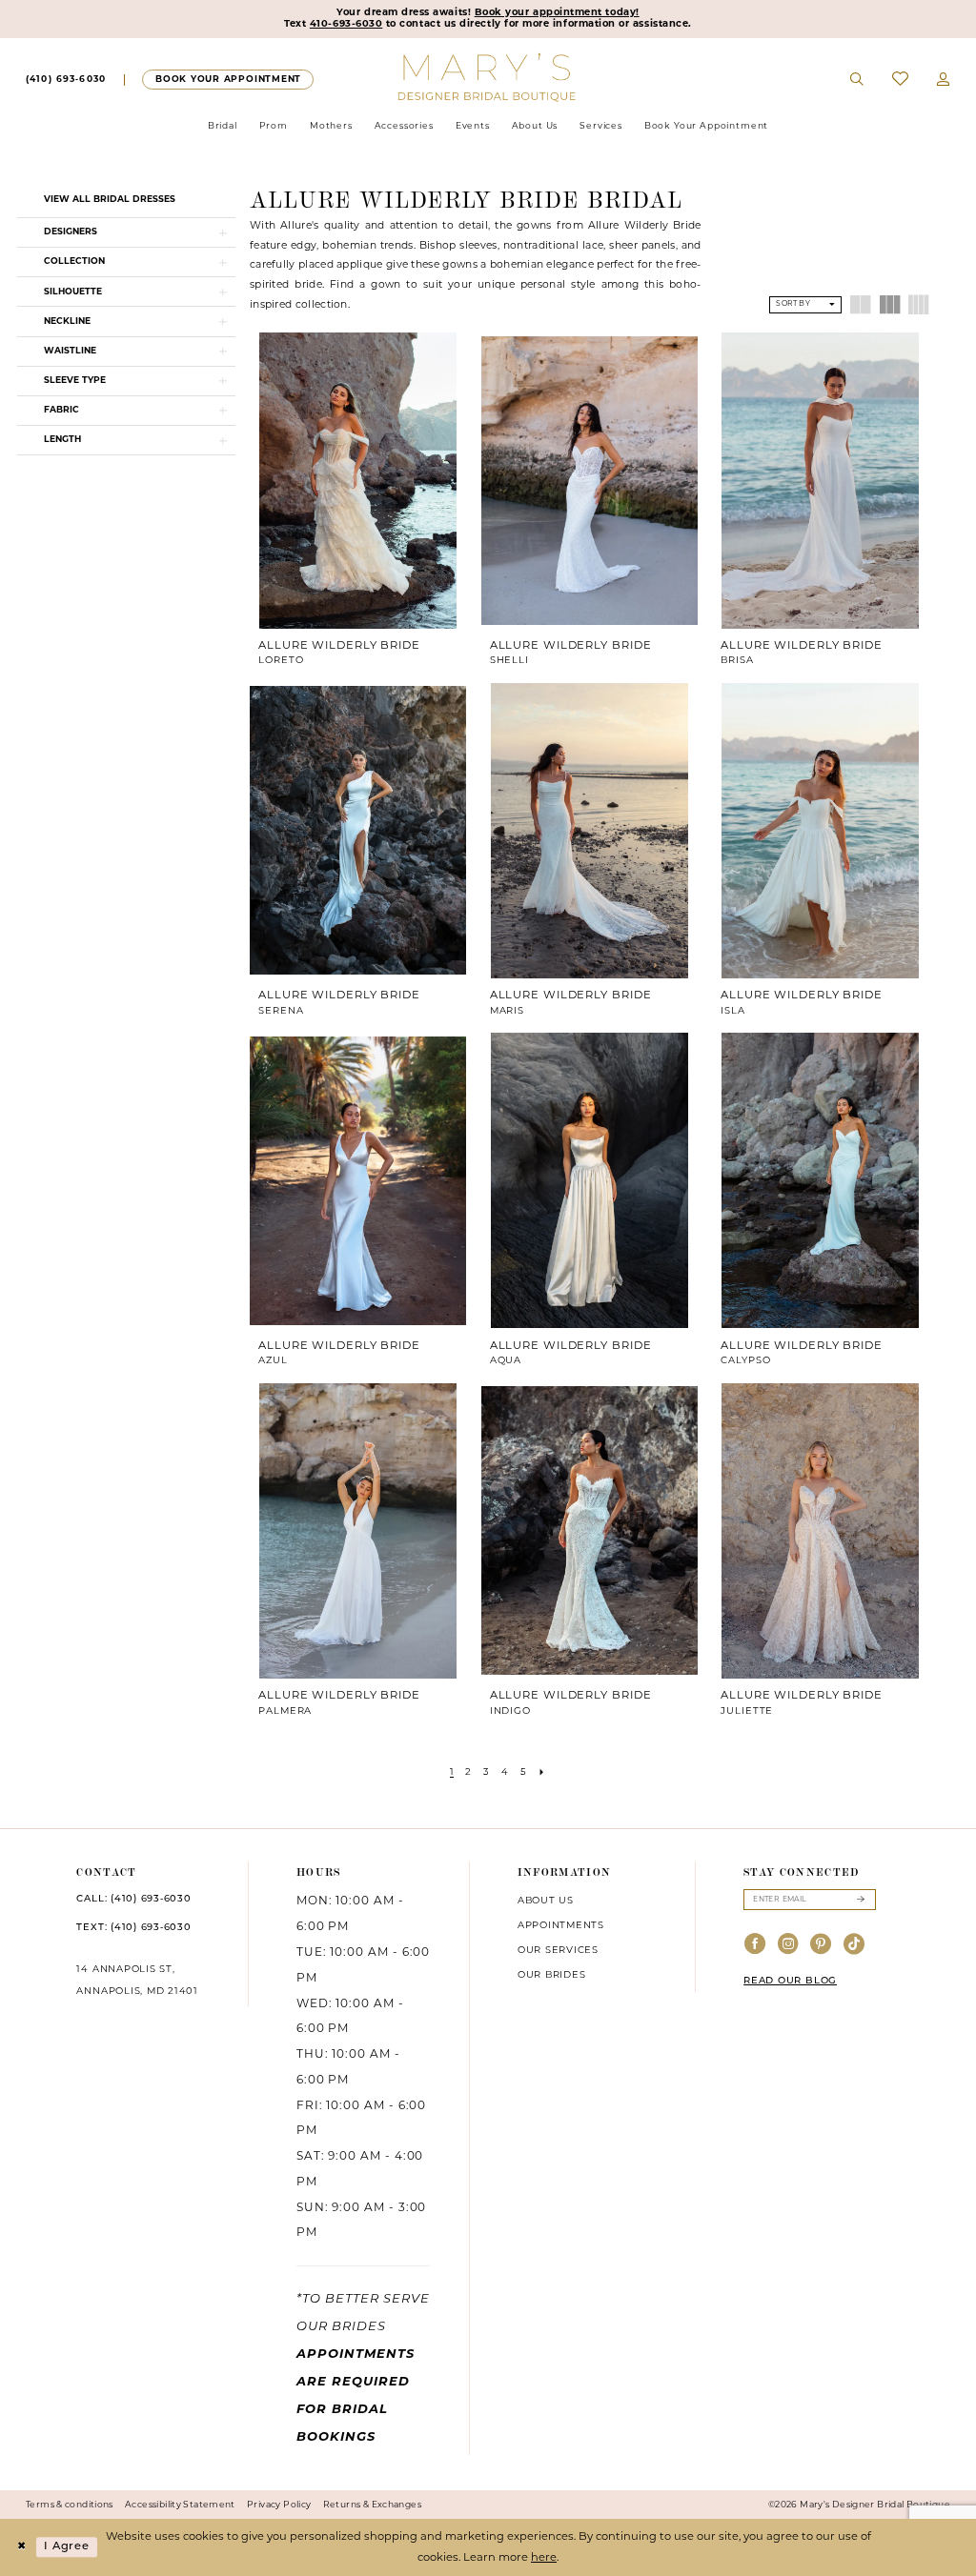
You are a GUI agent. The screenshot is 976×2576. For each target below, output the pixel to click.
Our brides (552, 1975)
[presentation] (358, 480)
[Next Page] (542, 1773)
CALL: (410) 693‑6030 (133, 1899)
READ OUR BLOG (790, 1981)
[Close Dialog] (21, 2548)
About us (546, 1901)
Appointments (561, 1926)
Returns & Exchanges (372, 2505)
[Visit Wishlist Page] (900, 80)
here (544, 2558)
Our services (558, 1951)
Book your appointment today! (557, 13)
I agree (67, 2547)
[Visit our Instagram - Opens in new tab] (789, 1946)
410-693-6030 (346, 24)
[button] (944, 80)
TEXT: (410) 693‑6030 (133, 1928)
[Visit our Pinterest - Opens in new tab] (821, 1946)
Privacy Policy (279, 2505)
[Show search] (858, 80)
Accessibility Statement (180, 2505)
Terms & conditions (70, 2505)
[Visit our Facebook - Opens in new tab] (755, 1946)
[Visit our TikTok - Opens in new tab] (854, 1946)
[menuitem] (66, 80)
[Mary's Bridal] (488, 76)
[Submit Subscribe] (860, 1899)
